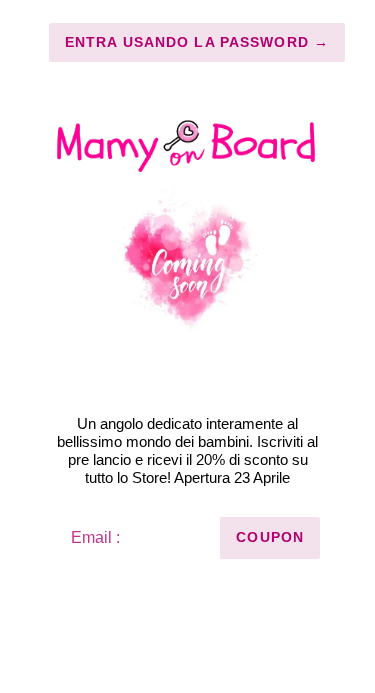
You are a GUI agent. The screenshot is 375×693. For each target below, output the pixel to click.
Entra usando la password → (197, 42)
